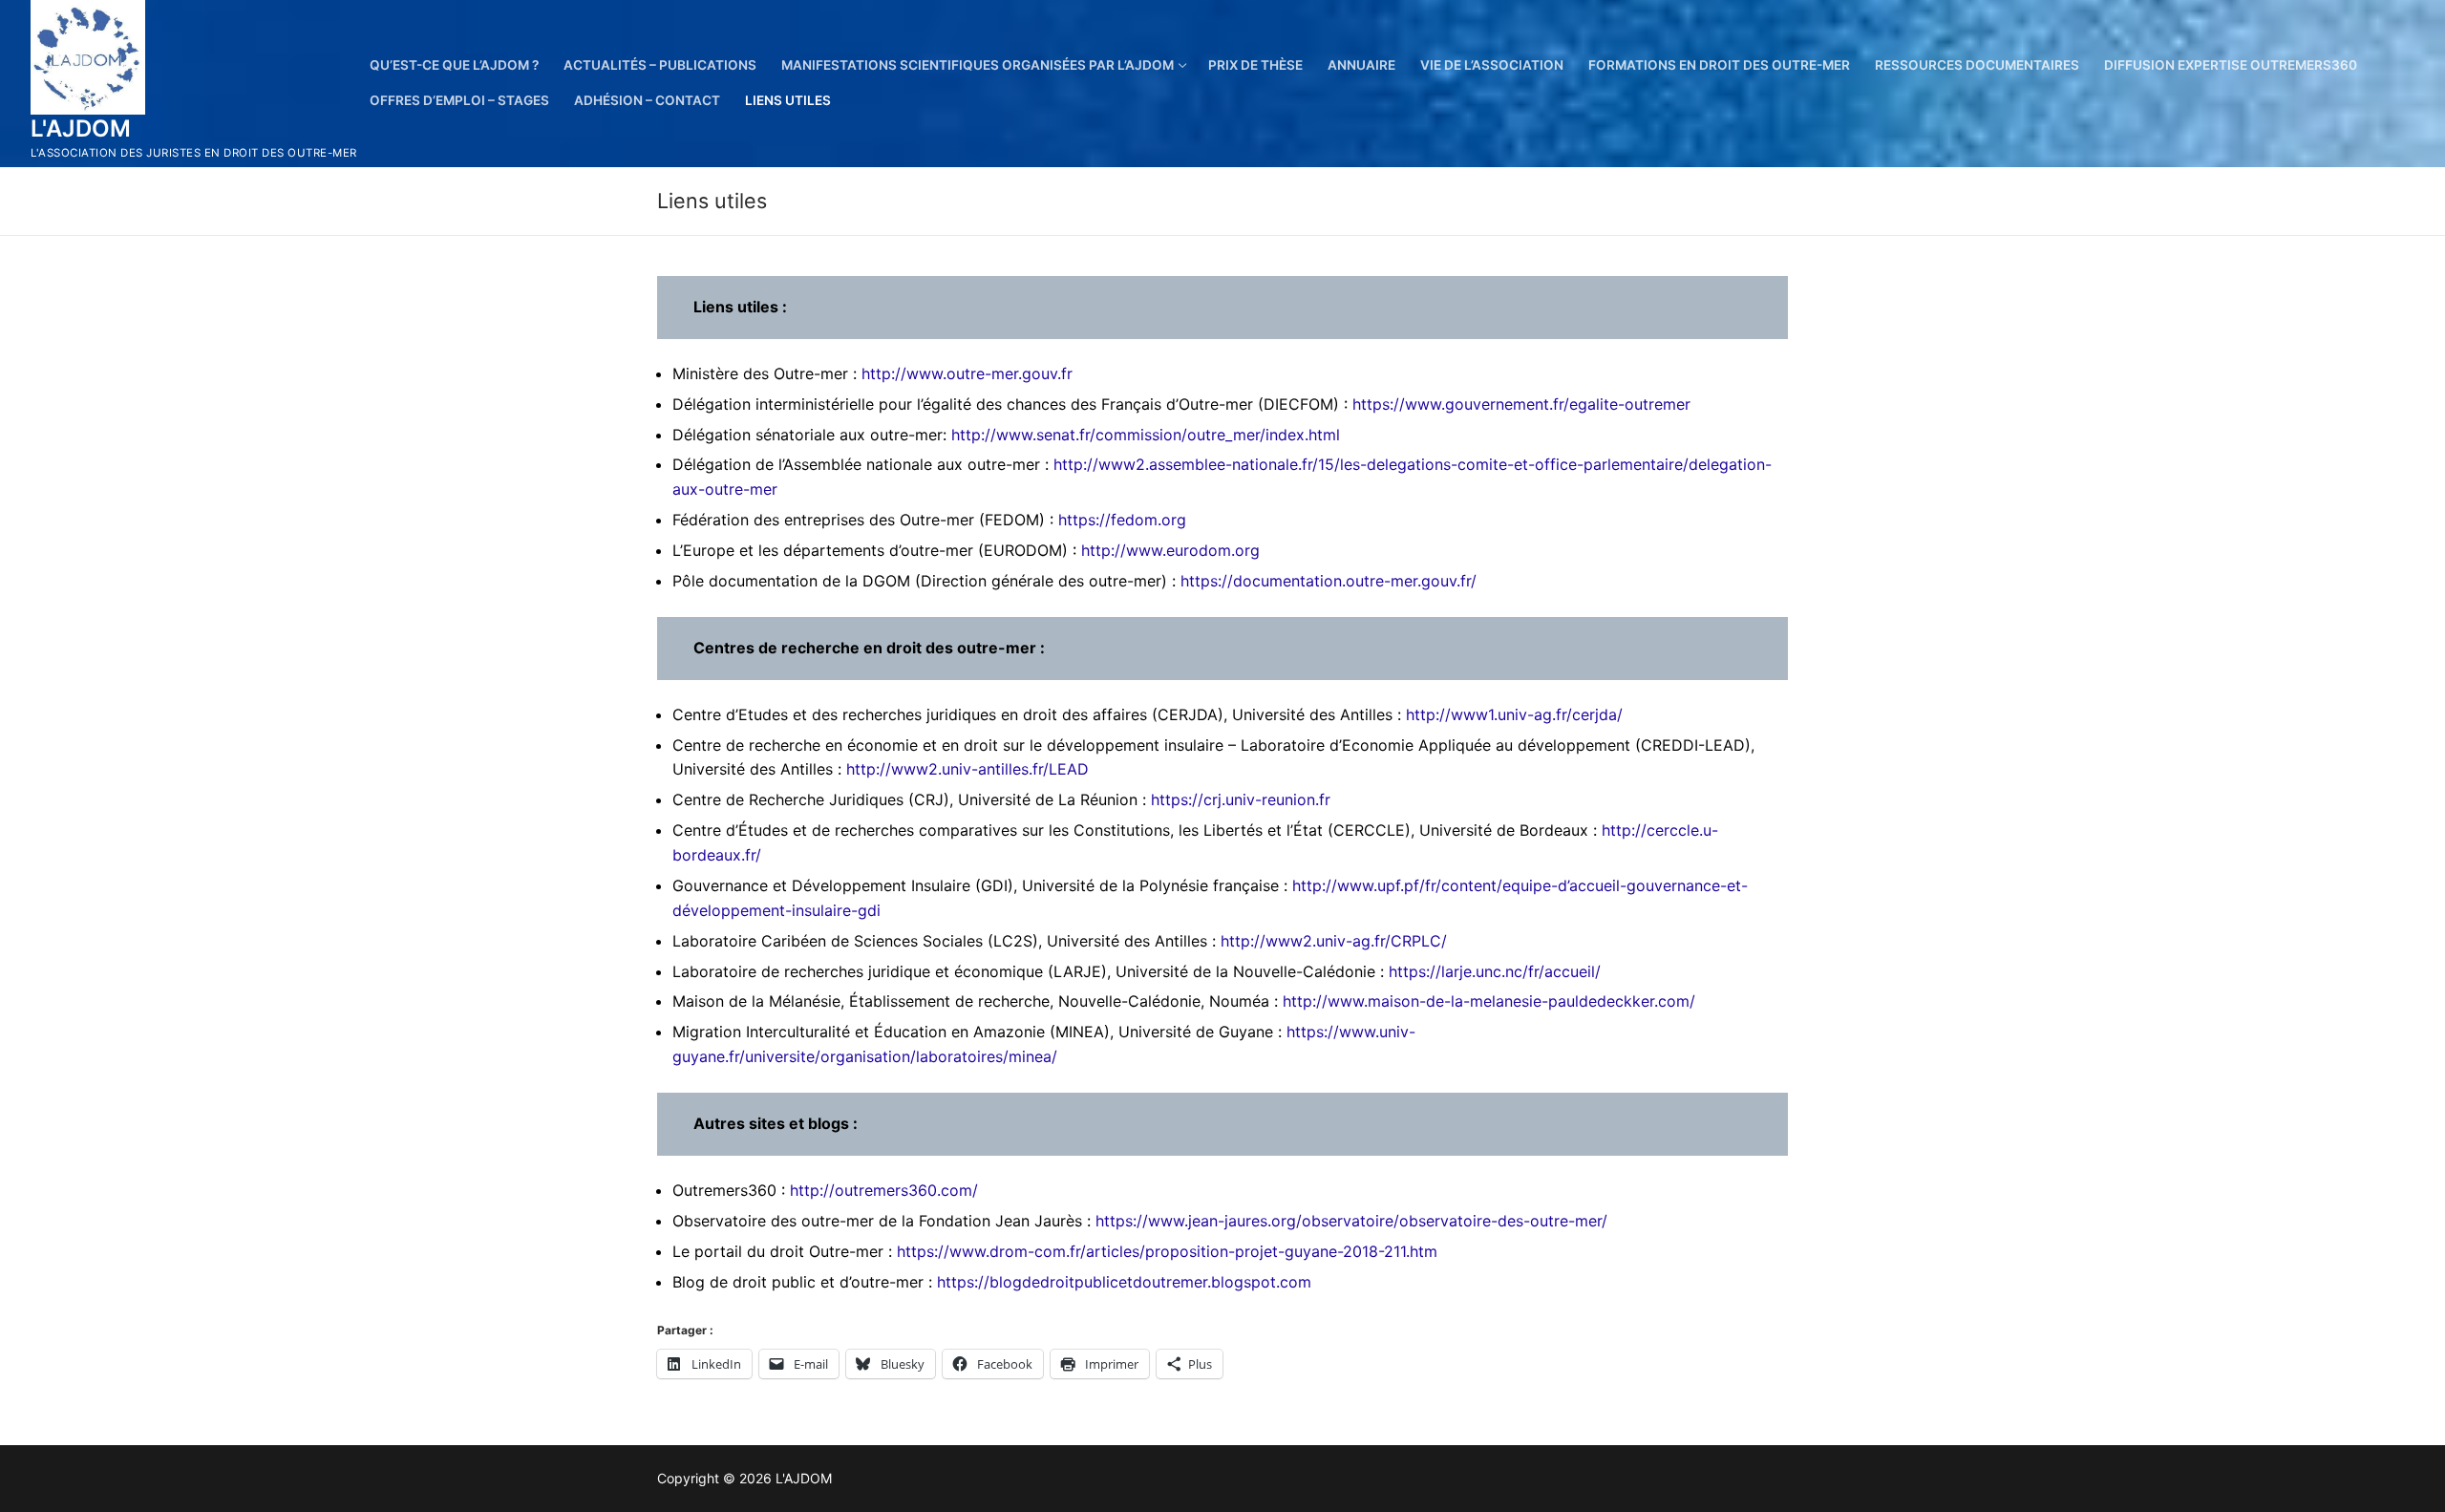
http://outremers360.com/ (884, 1190)
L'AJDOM (81, 128)
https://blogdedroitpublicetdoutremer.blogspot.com (1124, 1282)
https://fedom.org (1122, 520)
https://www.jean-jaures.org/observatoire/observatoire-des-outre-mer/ (1351, 1221)
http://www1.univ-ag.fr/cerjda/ (1514, 714)
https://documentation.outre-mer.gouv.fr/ (1329, 581)
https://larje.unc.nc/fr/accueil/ (1495, 971)
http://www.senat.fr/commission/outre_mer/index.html (1146, 435)
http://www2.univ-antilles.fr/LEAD (967, 769)
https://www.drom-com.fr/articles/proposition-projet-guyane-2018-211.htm (1167, 1251)
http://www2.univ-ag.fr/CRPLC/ (1334, 941)
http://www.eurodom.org (1170, 550)
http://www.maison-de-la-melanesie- (1415, 1001)
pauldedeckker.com (1619, 1001)
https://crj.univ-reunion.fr (1241, 799)
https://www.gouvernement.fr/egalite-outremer (1521, 404)
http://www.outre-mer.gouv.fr (967, 373)
